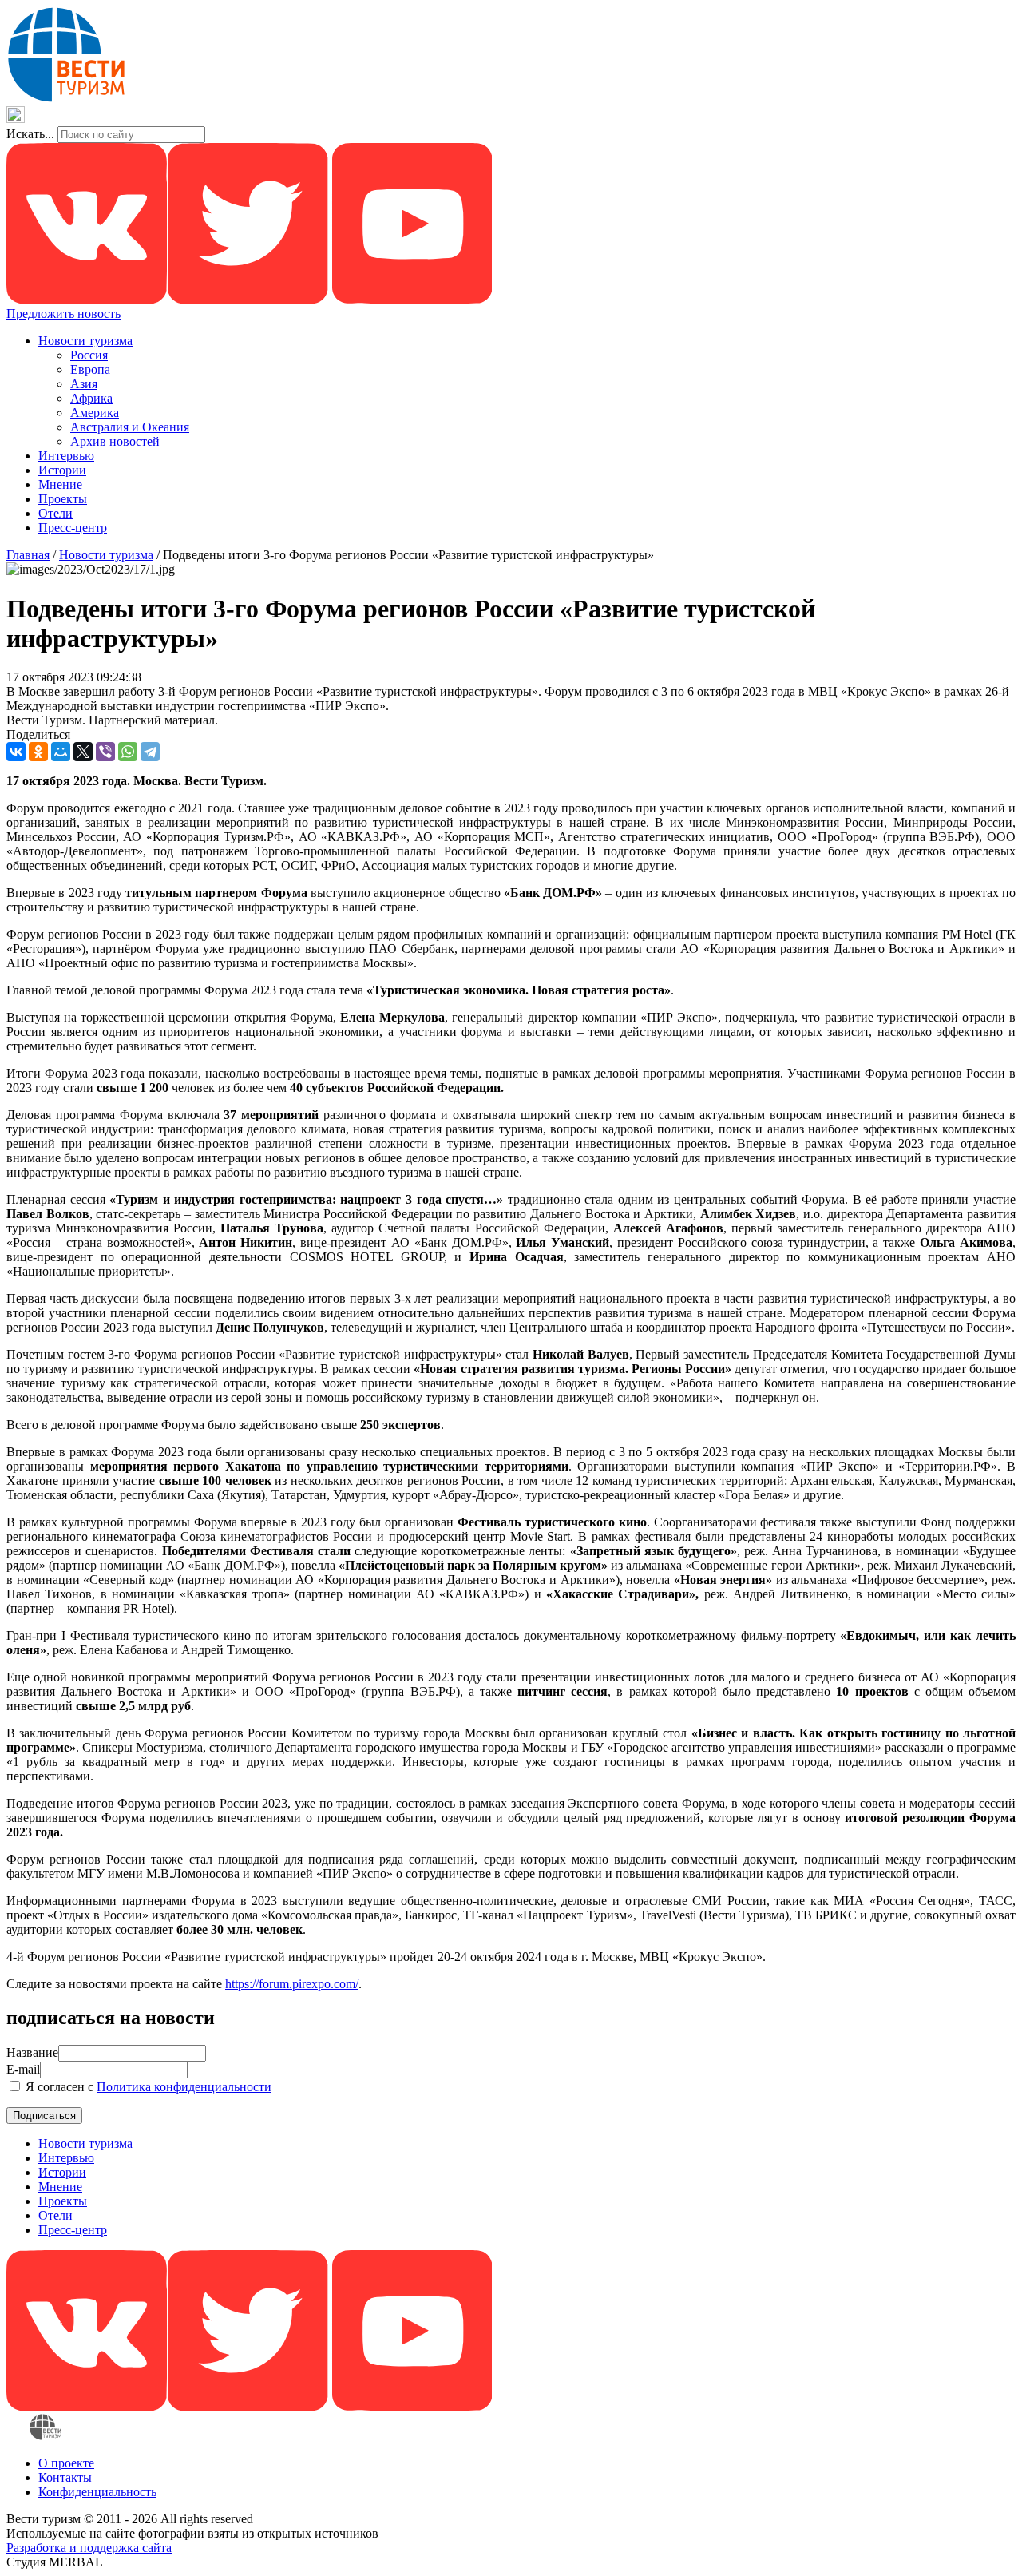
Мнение (60, 484)
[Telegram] (150, 752)
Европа (90, 369)
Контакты (65, 2477)
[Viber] (105, 752)
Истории (62, 470)
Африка (91, 398)
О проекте (66, 2463)
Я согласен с (147, 2087)
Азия (84, 384)
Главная (28, 555)
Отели (55, 513)
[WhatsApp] (128, 752)
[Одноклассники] (38, 752)
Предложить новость (63, 314)
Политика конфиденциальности (184, 2087)
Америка (95, 413)
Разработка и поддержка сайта (89, 2548)
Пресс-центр (73, 528)
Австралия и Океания (130, 427)
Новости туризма (85, 341)
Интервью (66, 456)
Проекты (63, 499)
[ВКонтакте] (16, 752)
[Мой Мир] (61, 752)
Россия (89, 355)
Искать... (30, 134)
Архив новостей (115, 441)
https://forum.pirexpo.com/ (292, 1984)
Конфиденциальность (97, 2492)
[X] (83, 752)
